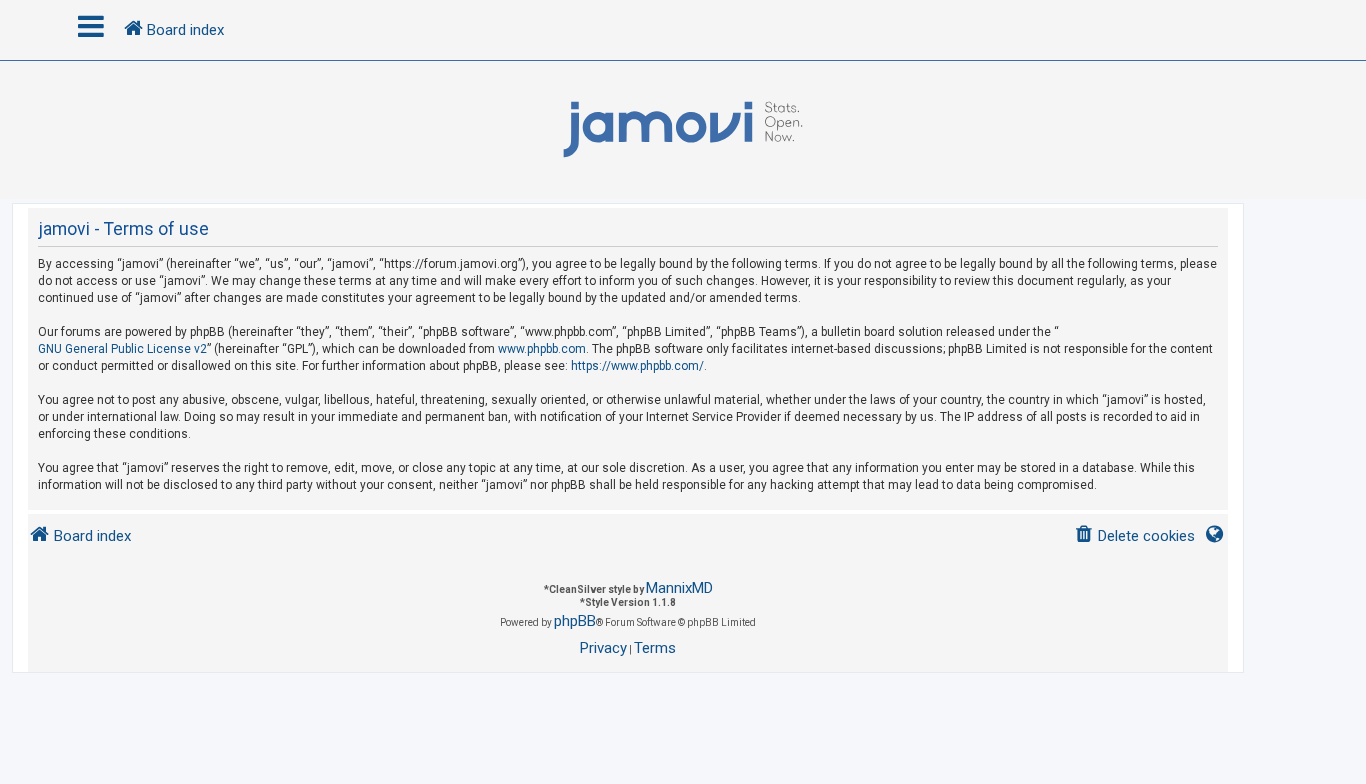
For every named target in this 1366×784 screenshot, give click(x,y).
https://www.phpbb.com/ (637, 366)
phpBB (575, 621)
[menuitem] (1134, 536)
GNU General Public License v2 (122, 349)
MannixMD (679, 588)
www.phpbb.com (542, 349)
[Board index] (683, 130)
